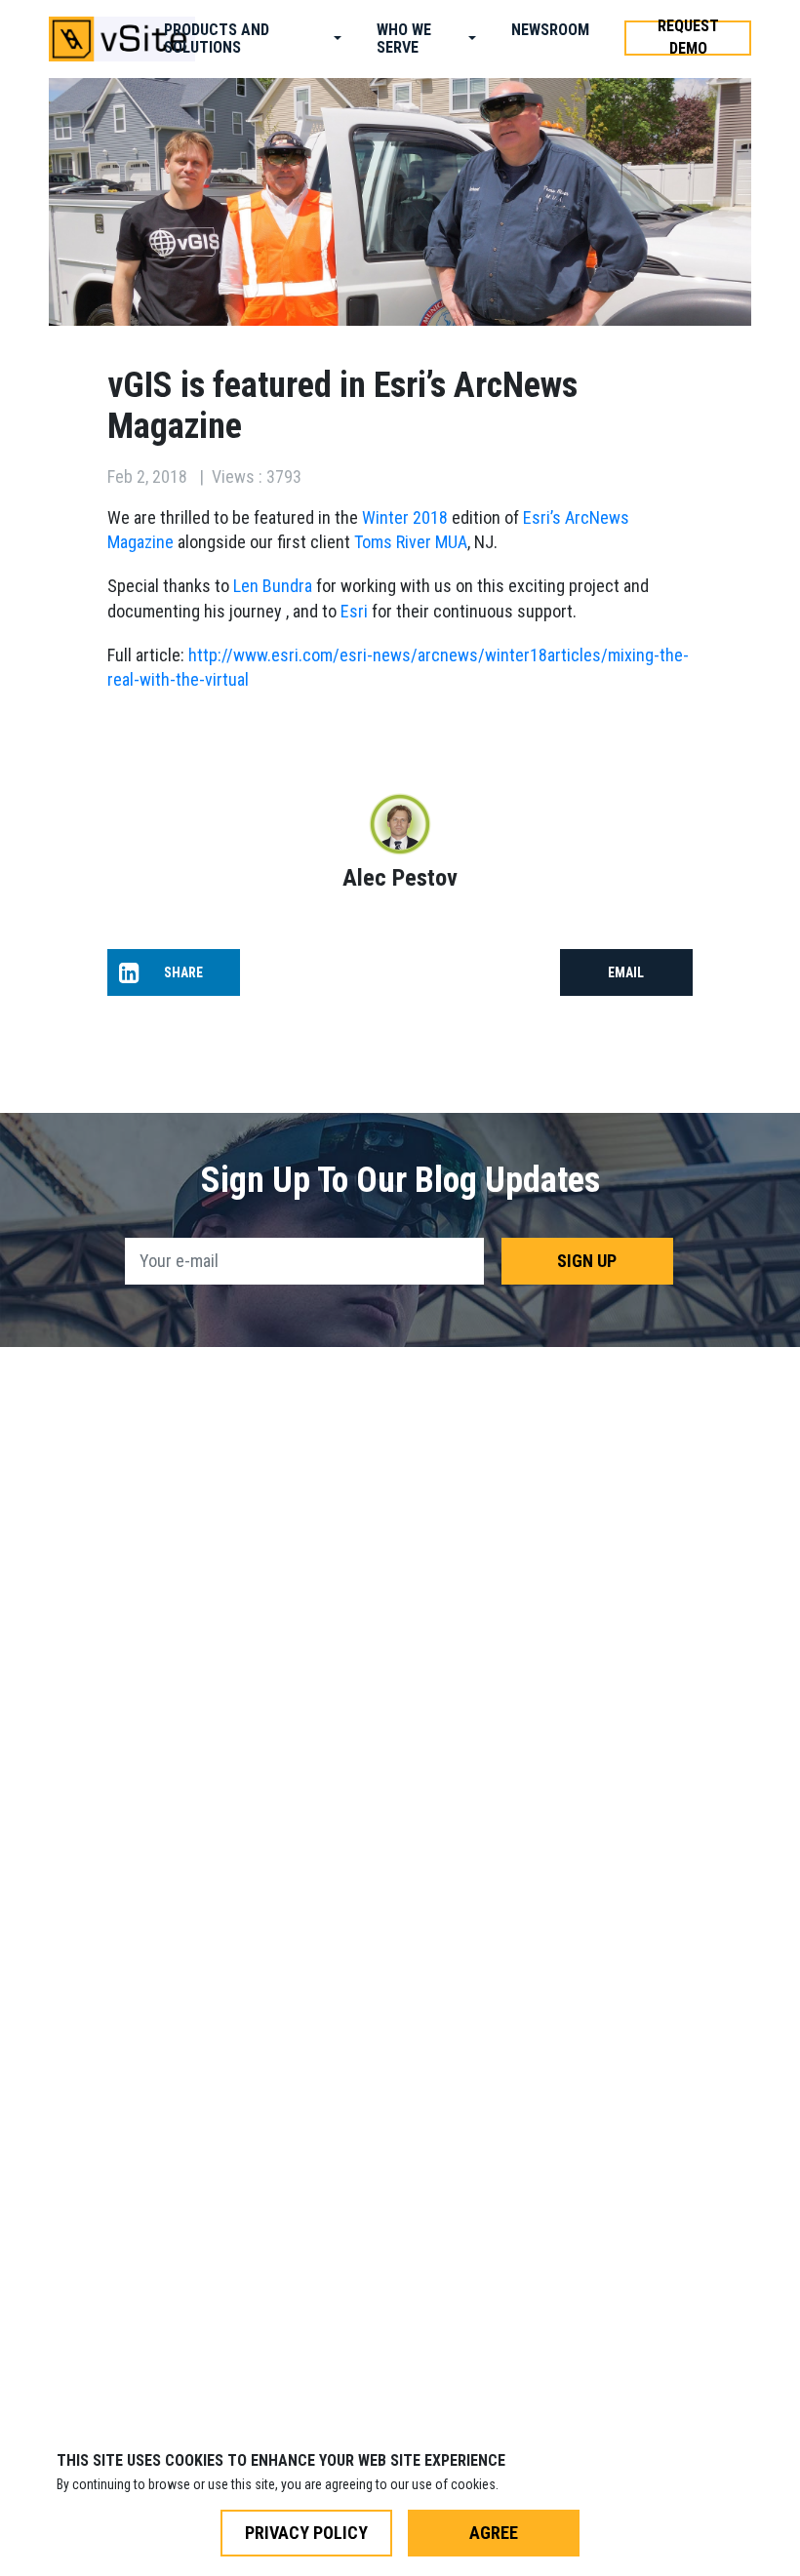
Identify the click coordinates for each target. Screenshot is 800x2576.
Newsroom (550, 30)
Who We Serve (404, 39)
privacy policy (306, 2533)
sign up (587, 1261)
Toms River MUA (411, 542)
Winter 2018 (405, 517)
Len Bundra (273, 586)
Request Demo (688, 38)
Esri (354, 611)
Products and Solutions (217, 39)
